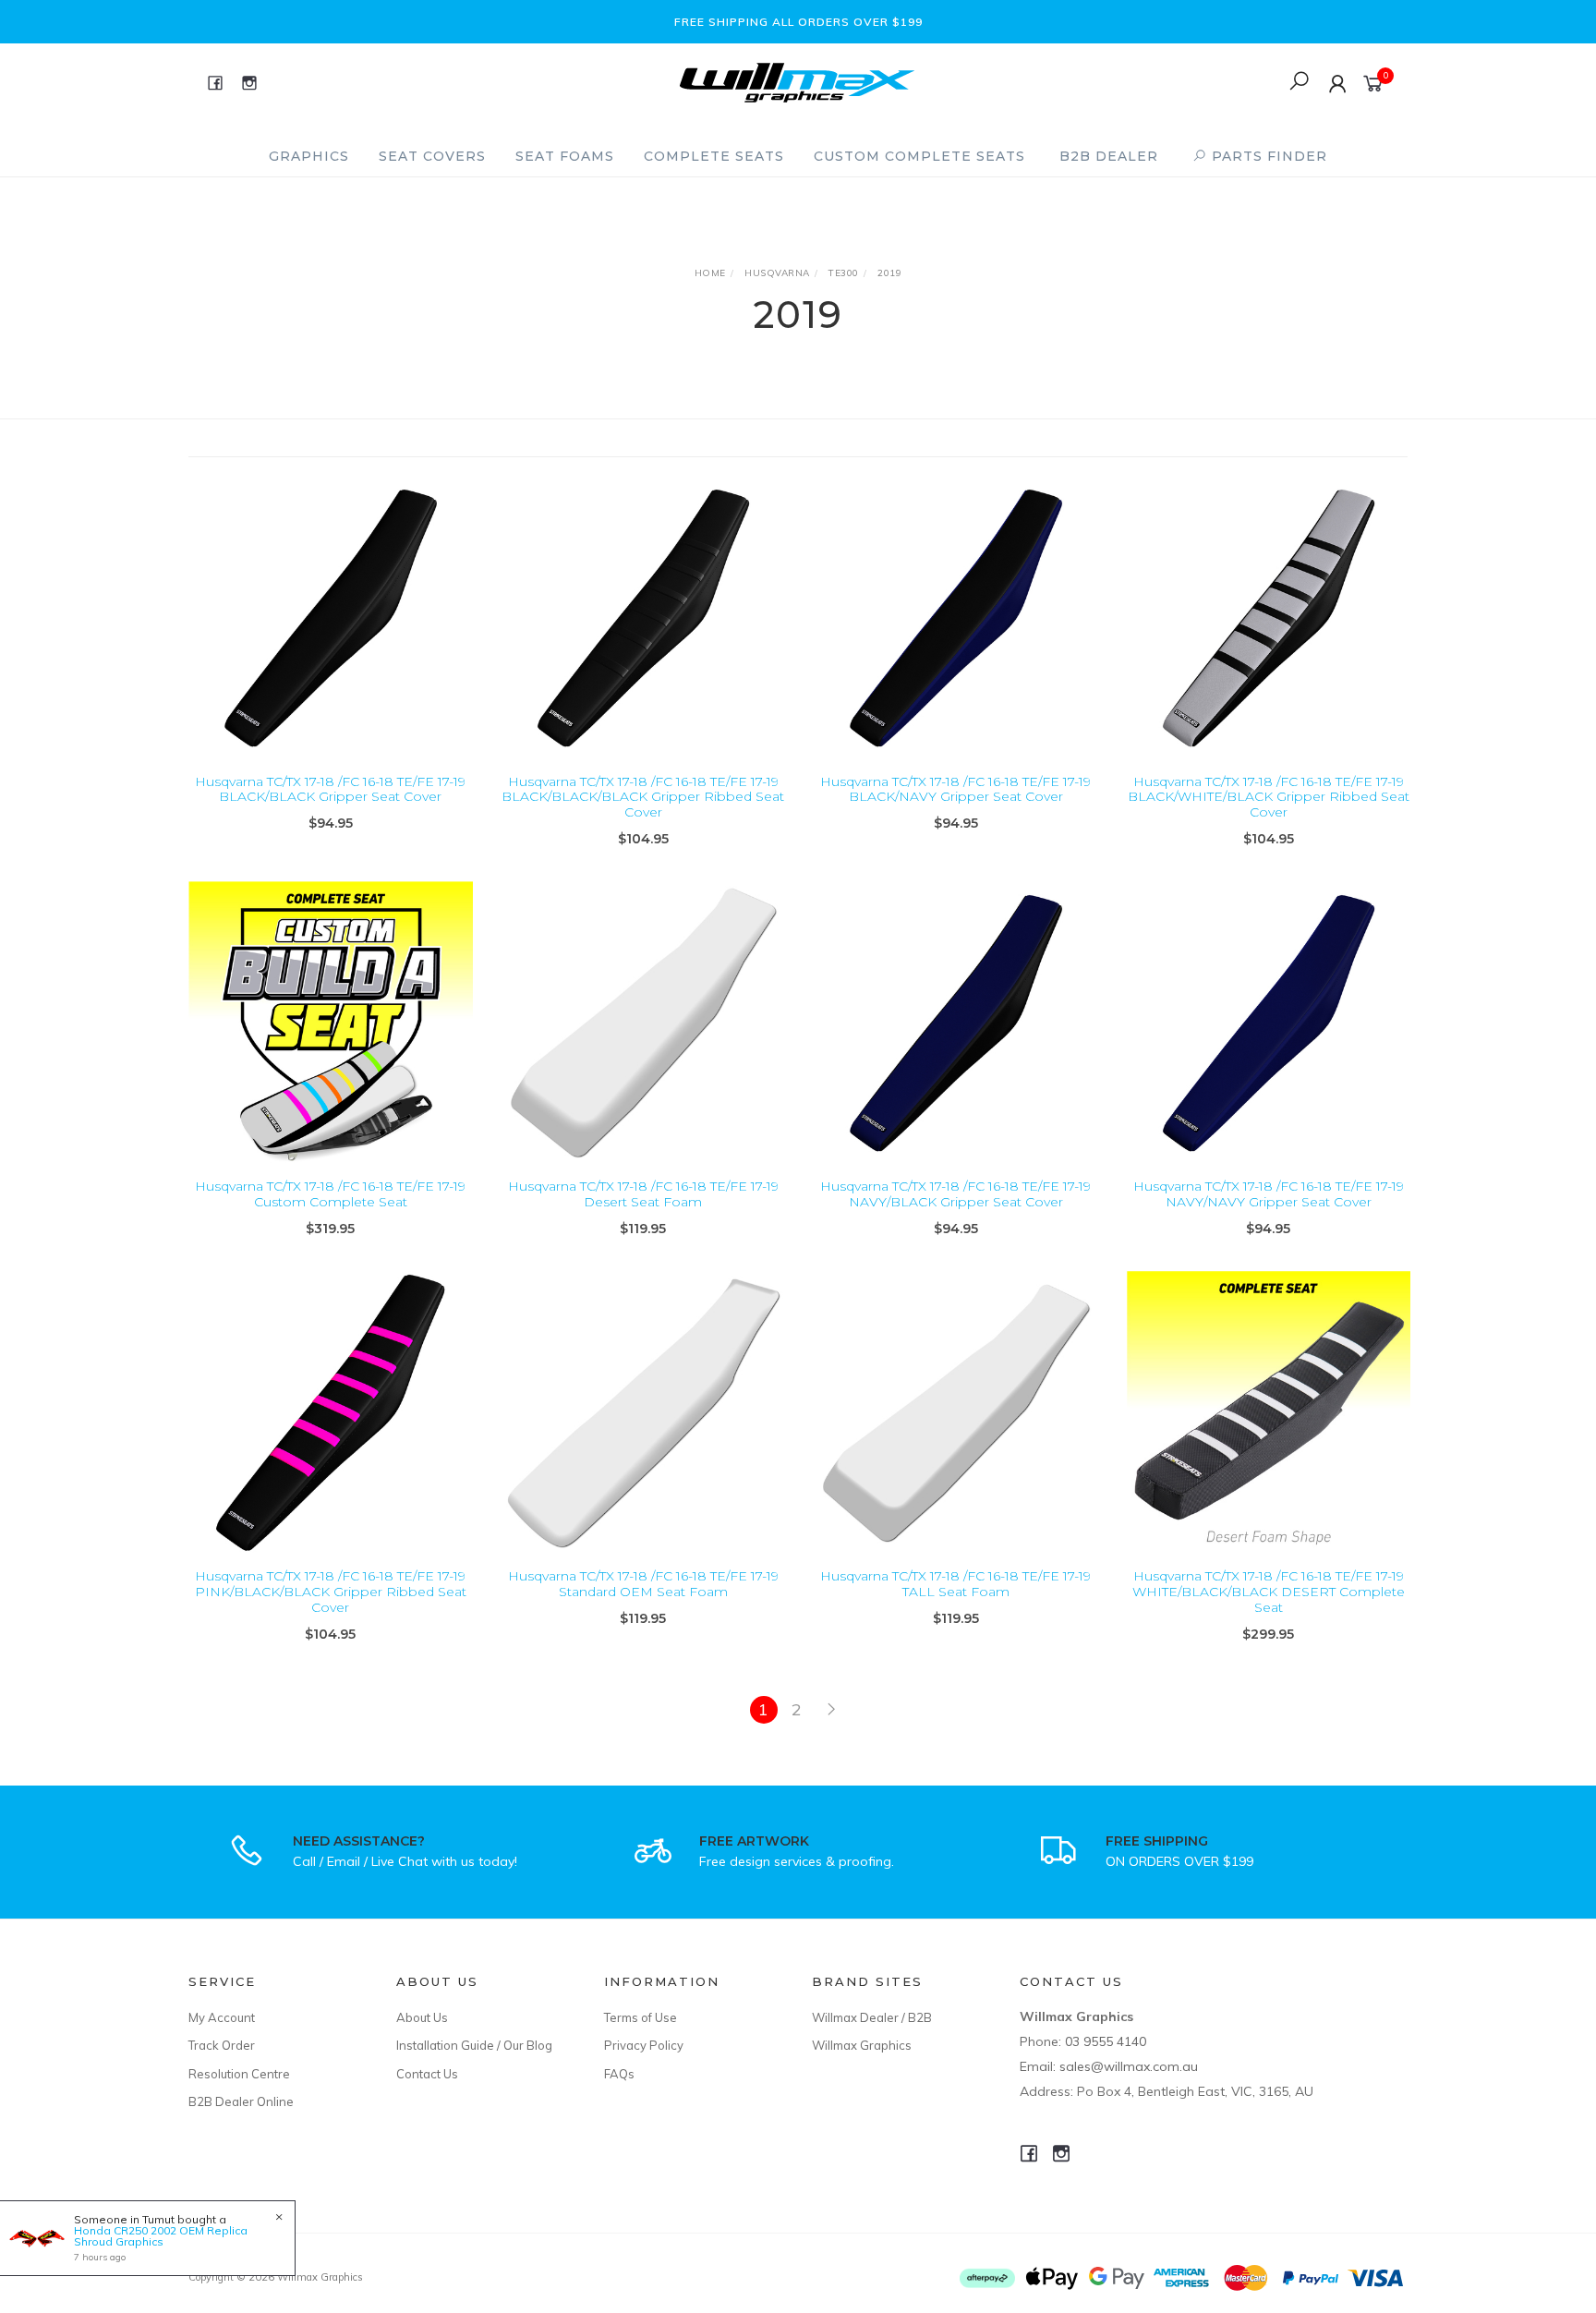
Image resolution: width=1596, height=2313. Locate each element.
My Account (222, 2017)
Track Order (222, 2045)
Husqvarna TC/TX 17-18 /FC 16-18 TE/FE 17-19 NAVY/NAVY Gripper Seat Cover (1269, 1194)
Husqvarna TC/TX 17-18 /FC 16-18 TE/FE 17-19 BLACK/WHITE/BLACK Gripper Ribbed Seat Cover (1269, 797)
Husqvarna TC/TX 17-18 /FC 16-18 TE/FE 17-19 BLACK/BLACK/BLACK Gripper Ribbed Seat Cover (643, 797)
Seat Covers (432, 156)
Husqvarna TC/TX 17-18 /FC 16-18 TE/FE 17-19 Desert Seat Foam (643, 1194)
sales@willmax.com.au (1129, 2066)
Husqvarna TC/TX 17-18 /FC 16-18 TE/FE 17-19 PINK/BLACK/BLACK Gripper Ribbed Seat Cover (331, 1592)
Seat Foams (565, 156)
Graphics (309, 156)
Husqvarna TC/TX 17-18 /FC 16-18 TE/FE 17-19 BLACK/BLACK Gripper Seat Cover (330, 789)
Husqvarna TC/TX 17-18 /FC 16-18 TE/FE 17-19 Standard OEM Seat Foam (643, 1584)
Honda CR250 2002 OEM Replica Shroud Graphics (161, 2236)
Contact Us (427, 2074)
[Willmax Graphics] (797, 81)
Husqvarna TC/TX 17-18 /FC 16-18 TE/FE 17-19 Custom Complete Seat (330, 1194)
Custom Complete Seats (919, 156)
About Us (422, 2017)
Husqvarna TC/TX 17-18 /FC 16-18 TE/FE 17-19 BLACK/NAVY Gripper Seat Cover (955, 789)
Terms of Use (641, 2017)
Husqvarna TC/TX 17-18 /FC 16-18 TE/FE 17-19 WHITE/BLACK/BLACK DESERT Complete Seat (1269, 1592)
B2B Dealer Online (241, 2101)
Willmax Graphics (862, 2045)
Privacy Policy (644, 2045)
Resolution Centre (239, 2074)
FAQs (619, 2074)
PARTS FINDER (1267, 156)
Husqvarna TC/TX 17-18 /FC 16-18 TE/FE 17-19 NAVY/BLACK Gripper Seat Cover (955, 1194)
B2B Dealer (1109, 156)
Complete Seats (714, 156)
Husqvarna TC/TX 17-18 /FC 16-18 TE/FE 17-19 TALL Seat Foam (955, 1584)
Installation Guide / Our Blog (474, 2045)
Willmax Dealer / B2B (872, 2017)
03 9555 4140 (1106, 2041)
